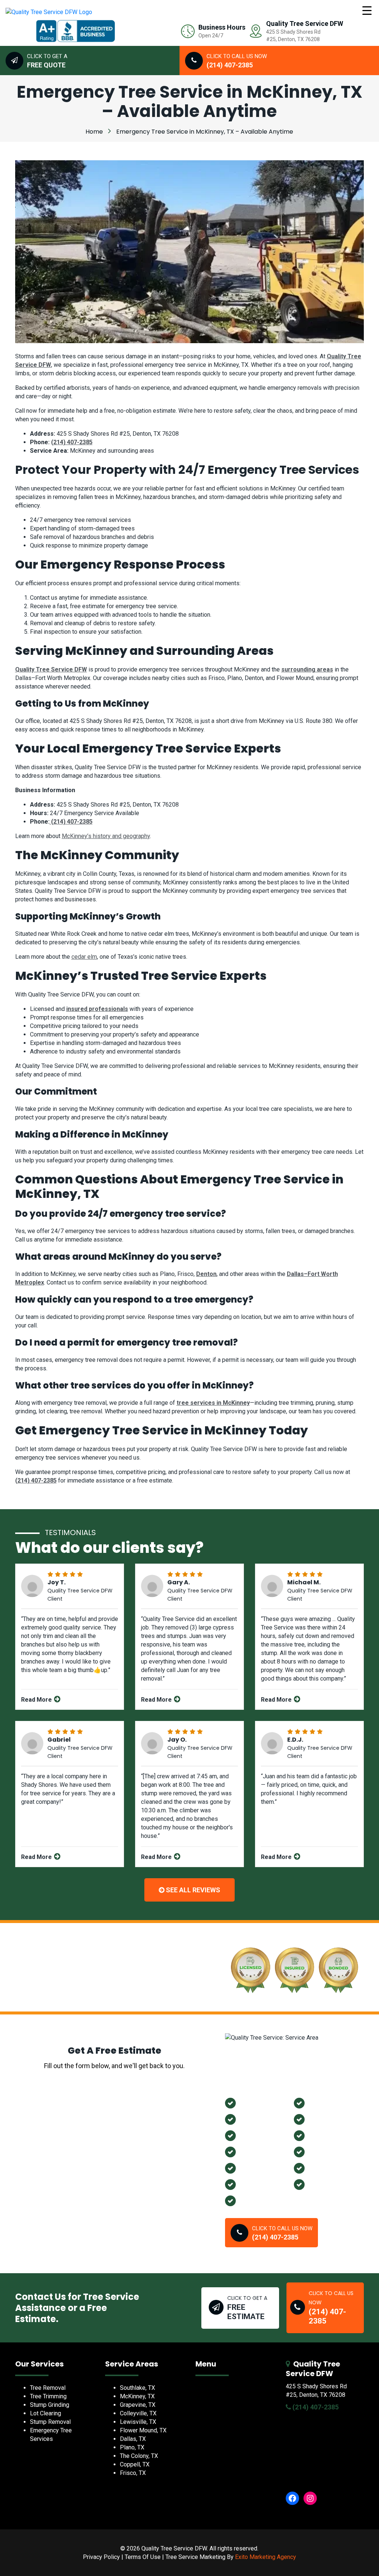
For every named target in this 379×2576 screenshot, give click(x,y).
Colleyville (255, 2184)
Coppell (320, 2168)
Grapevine (255, 2119)
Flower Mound (330, 2119)
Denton (206, 1274)
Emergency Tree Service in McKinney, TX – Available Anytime (205, 132)
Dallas (249, 2200)
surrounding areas (307, 669)
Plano (248, 2135)
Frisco (318, 2184)
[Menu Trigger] (367, 10)
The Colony (257, 2152)
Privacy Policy (101, 2557)
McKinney (254, 2168)
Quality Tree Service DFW (51, 669)
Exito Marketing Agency (266, 2557)
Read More (37, 1700)
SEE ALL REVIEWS (192, 1890)
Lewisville (323, 2103)
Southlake (324, 2152)
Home (94, 132)
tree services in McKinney (213, 1403)
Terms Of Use (143, 2557)
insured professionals (97, 1009)
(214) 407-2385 (72, 442)
